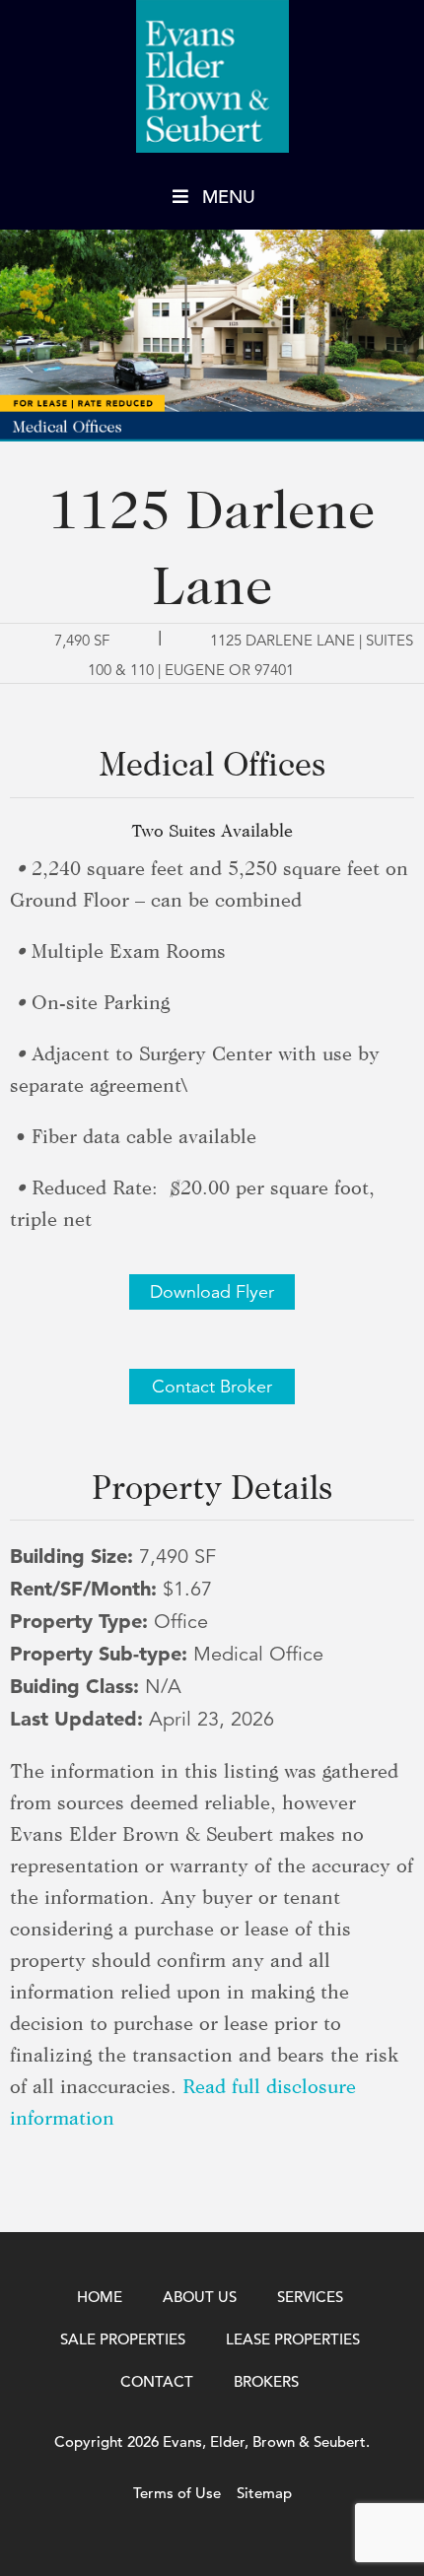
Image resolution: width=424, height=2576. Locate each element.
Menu (229, 197)
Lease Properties (293, 2339)
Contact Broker (212, 1387)
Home (100, 2297)
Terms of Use (177, 2493)
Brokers (266, 2381)
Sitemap (264, 2493)
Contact (157, 2381)
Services (310, 2297)
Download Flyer (212, 1292)
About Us (200, 2297)
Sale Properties (123, 2339)
